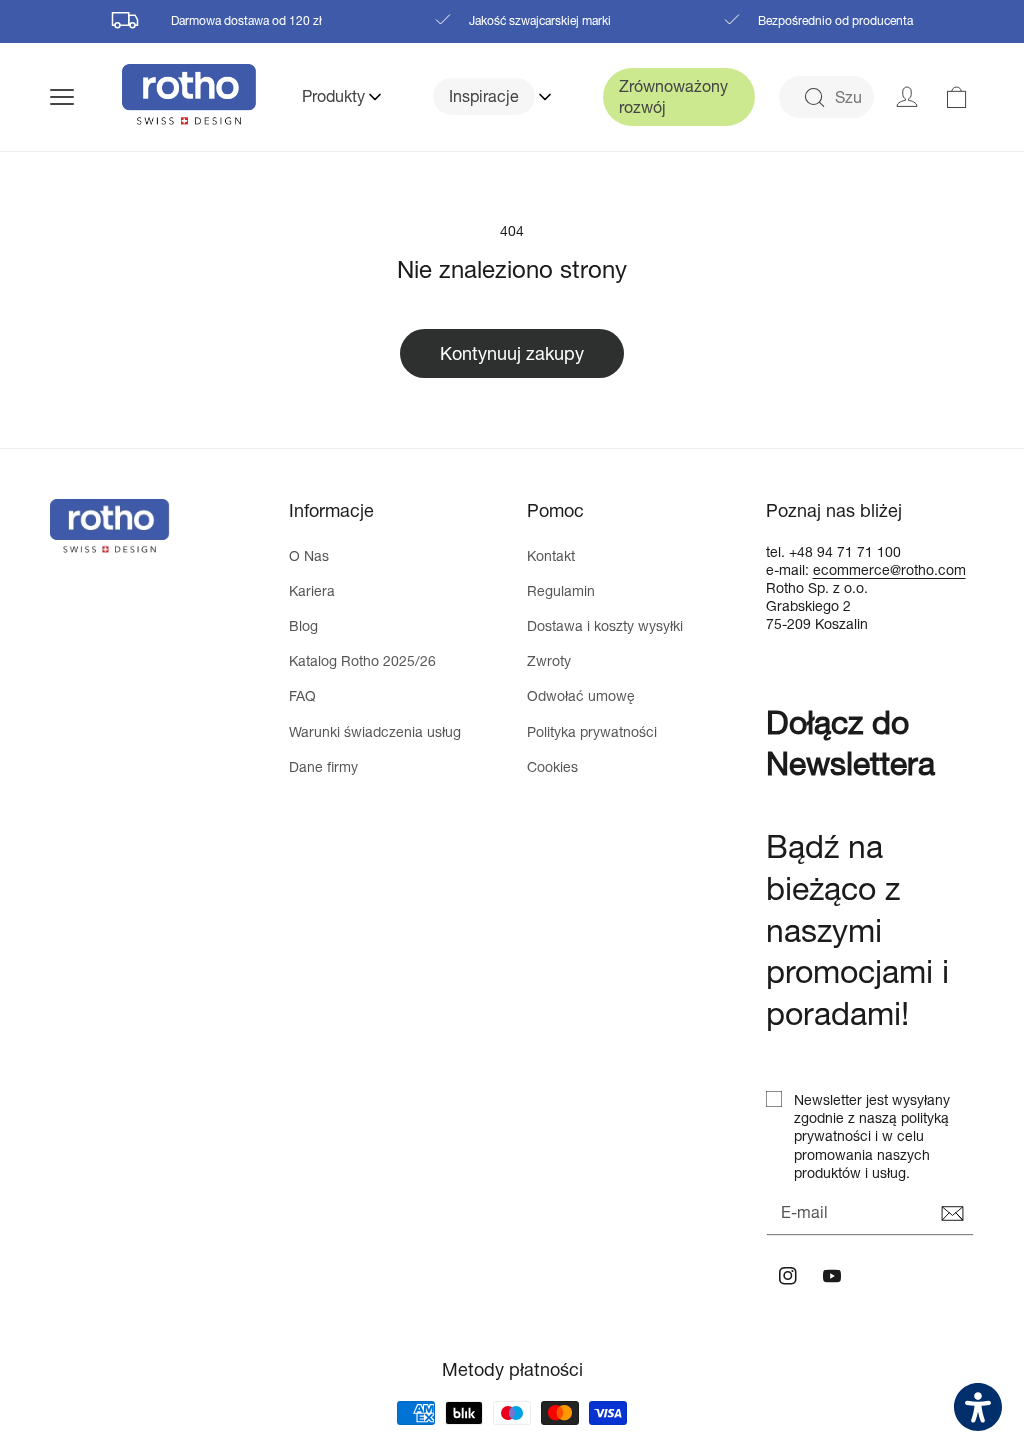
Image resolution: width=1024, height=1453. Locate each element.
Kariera (312, 590)
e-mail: (789, 569)
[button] (86, 97)
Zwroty (549, 660)
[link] (957, 97)
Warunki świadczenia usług (375, 731)
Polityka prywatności (592, 731)
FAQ (302, 695)
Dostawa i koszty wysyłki (605, 625)
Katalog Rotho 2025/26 (362, 660)
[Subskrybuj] (952, 1214)
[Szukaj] (814, 98)
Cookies (552, 766)
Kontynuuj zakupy (512, 353)
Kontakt (551, 555)
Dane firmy (323, 766)
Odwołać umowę (581, 695)
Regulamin (561, 590)
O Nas (309, 555)
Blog (303, 625)
